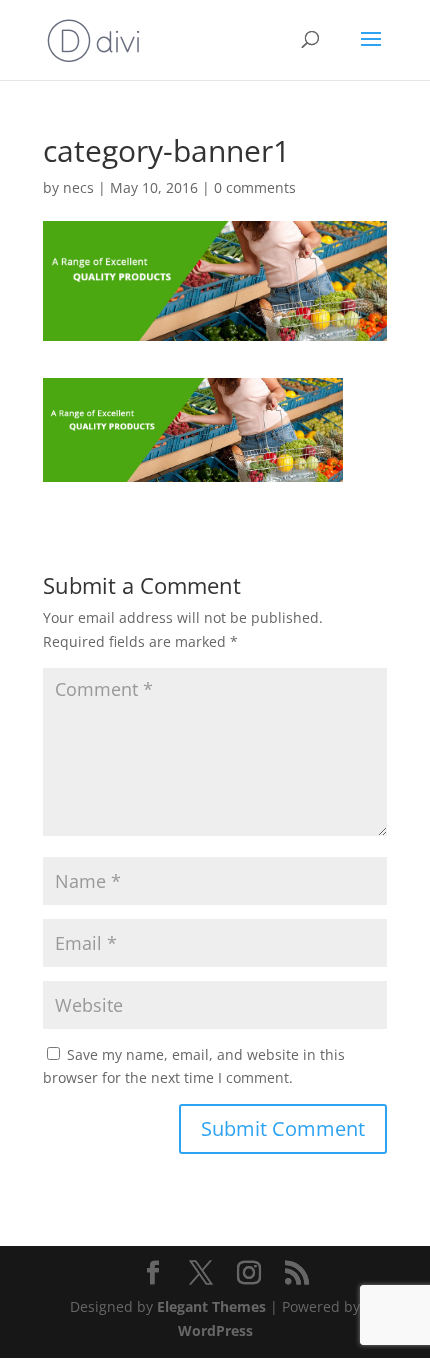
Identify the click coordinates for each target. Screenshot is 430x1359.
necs (78, 187)
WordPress (215, 1330)
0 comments (255, 187)
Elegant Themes (211, 1306)
